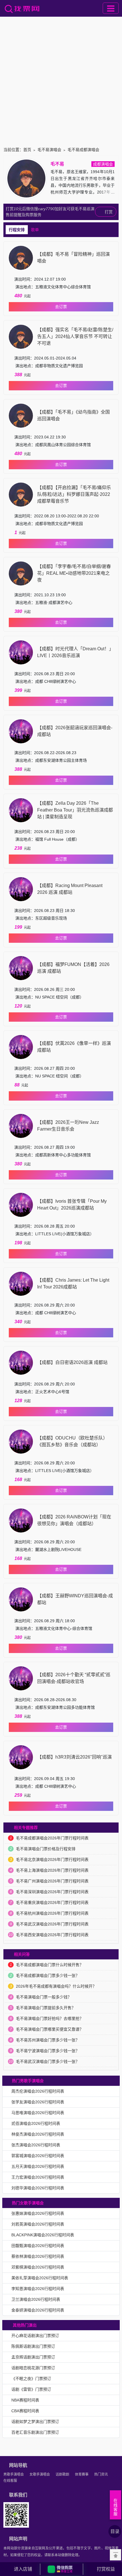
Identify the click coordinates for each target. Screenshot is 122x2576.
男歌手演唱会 (14, 2474)
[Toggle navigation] (111, 8)
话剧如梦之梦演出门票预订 (35, 2422)
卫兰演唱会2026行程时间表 (36, 2299)
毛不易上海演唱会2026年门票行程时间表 (52, 1870)
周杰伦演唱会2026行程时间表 (38, 2091)
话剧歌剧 (62, 2474)
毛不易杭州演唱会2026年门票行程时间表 (52, 1913)
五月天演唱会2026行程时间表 (38, 2166)
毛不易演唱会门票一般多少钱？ (44, 1997)
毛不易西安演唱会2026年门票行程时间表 (52, 1935)
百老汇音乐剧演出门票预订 (35, 2432)
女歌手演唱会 (40, 2474)
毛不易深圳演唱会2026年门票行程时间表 (52, 1892)
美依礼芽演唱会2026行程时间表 (40, 2278)
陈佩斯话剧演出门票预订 (33, 2346)
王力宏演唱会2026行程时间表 (38, 2177)
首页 (27, 150)
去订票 (61, 307)
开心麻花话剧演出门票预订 (35, 2336)
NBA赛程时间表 (25, 2400)
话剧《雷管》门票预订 (31, 2389)
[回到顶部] (115, 2555)
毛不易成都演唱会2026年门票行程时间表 (52, 1838)
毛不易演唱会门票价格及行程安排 (46, 1849)
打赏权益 (106, 2569)
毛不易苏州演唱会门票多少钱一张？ (48, 2040)
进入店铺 (23, 2569)
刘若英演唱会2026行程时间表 (38, 2224)
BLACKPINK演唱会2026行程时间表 (43, 2235)
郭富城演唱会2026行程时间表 (38, 2156)
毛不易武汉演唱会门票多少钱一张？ (48, 2061)
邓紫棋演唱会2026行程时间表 (38, 2267)
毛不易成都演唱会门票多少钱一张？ (48, 1975)
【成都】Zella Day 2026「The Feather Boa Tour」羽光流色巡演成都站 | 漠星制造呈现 (75, 810)
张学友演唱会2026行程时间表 (38, 2102)
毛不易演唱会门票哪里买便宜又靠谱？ (50, 2029)
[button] (62, 2569)
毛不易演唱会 (49, 150)
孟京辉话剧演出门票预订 (33, 2357)
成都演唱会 (103, 164)
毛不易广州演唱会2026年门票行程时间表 (52, 1881)
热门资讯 (101, 2474)
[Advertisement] (61, 80)
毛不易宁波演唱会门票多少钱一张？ (48, 2051)
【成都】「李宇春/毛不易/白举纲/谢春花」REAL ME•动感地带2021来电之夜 (74, 573)
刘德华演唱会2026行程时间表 (38, 2188)
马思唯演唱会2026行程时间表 (38, 2113)
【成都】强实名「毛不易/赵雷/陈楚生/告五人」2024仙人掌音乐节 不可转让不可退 (75, 336)
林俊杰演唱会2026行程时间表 (38, 2134)
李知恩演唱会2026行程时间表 (38, 2289)
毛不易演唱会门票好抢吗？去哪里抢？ (50, 2018)
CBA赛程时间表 (25, 2411)
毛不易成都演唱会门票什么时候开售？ (50, 1965)
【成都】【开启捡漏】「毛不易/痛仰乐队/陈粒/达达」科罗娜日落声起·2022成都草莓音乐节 (74, 494)
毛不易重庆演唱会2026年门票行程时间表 (52, 1903)
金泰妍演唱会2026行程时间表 (38, 2310)
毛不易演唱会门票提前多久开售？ (46, 2008)
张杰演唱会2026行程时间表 (36, 2145)
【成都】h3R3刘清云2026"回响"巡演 (74, 1757)
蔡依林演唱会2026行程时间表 (38, 2256)
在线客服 (10, 2481)
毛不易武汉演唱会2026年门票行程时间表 (52, 1924)
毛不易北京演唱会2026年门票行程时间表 (52, 1860)
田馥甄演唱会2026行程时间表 (38, 2246)
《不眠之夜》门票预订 (31, 2379)
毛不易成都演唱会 (83, 150)
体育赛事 (82, 2474)
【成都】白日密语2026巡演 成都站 (72, 1362)
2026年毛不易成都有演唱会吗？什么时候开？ (56, 1986)
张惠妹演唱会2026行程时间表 (38, 2213)
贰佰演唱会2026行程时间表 (36, 2123)
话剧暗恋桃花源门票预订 (33, 2368)
